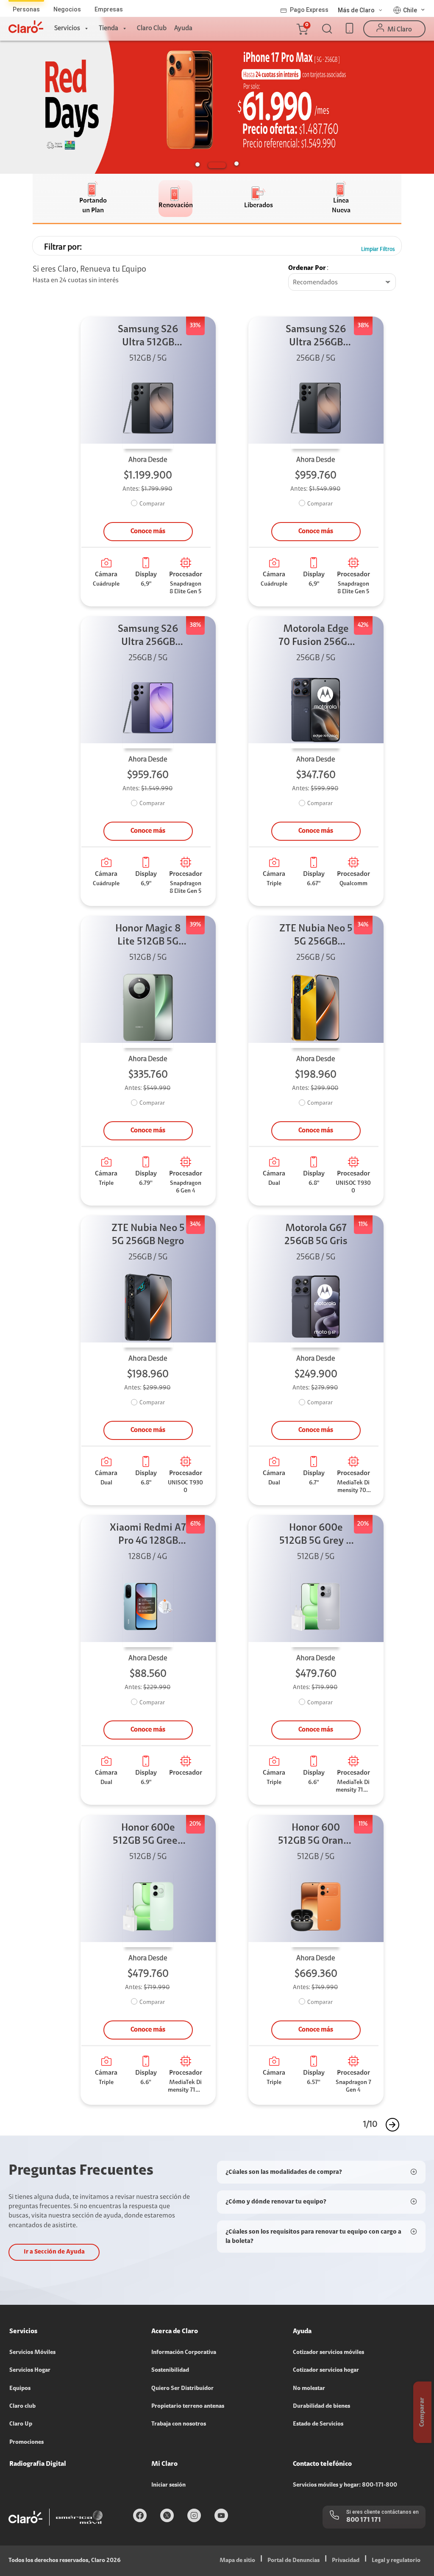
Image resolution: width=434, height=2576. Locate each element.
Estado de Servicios (318, 2424)
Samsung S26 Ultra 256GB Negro (316, 337)
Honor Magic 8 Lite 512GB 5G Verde (148, 936)
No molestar (309, 2389)
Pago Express (309, 10)
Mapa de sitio (237, 2561)
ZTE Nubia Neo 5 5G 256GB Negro (148, 1235)
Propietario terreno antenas (188, 2406)
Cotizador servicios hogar (326, 2370)
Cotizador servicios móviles (328, 2353)
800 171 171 (364, 2520)
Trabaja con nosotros (179, 2424)
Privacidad (346, 2561)
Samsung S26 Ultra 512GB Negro (148, 337)
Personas (26, 9)
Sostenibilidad (170, 2370)
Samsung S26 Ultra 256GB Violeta (148, 637)
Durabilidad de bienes (321, 2406)
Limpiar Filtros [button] (378, 249)
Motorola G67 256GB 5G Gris (316, 1235)
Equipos (20, 2389)
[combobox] (342, 283)
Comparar (152, 504)
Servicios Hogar (30, 2370)
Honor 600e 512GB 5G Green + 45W (148, 1835)
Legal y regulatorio (396, 2561)
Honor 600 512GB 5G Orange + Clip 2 (316, 1835)
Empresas (109, 9)
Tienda (108, 28)
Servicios (67, 28)
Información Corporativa (184, 2353)
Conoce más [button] (148, 531)
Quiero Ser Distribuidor (182, 2389)
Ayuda (183, 28)
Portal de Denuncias (294, 2561)
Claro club (22, 2406)
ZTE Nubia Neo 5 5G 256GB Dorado (316, 936)
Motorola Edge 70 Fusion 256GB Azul (316, 637)
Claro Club (152, 28)
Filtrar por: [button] (63, 247)
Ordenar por (307, 268)
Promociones (26, 2443)
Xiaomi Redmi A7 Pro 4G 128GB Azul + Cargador (148, 1535)
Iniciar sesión (168, 2485)
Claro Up (21, 2424)
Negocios (67, 9)
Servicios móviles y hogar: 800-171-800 (345, 2485)
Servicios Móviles (32, 2353)
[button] (302, 29)
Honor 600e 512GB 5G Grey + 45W (316, 1535)
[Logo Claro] (26, 27)
